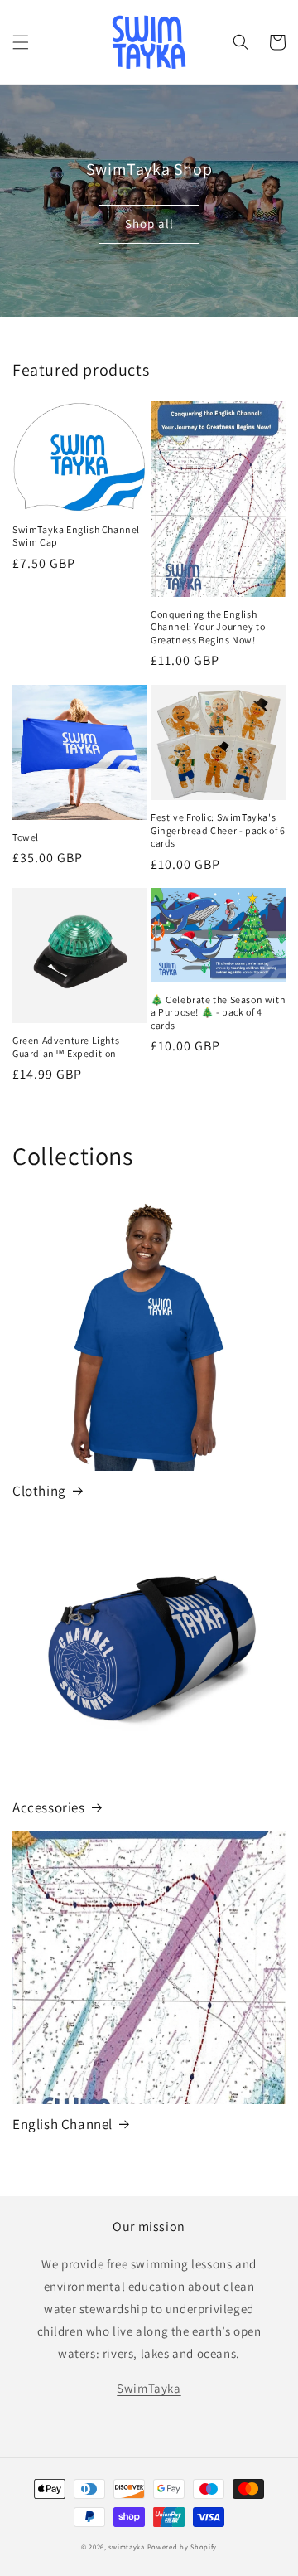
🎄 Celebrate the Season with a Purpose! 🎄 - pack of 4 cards (218, 1012)
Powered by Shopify (183, 2547)
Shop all (149, 223)
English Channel (62, 2124)
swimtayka (126, 2547)
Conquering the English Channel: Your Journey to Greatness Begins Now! (208, 627)
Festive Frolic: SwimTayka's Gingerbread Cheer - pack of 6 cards (218, 830)
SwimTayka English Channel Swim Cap (76, 536)
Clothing (39, 1491)
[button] (21, 42)
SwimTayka (149, 2388)
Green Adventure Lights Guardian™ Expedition (66, 1047)
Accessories (49, 1807)
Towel (26, 837)
